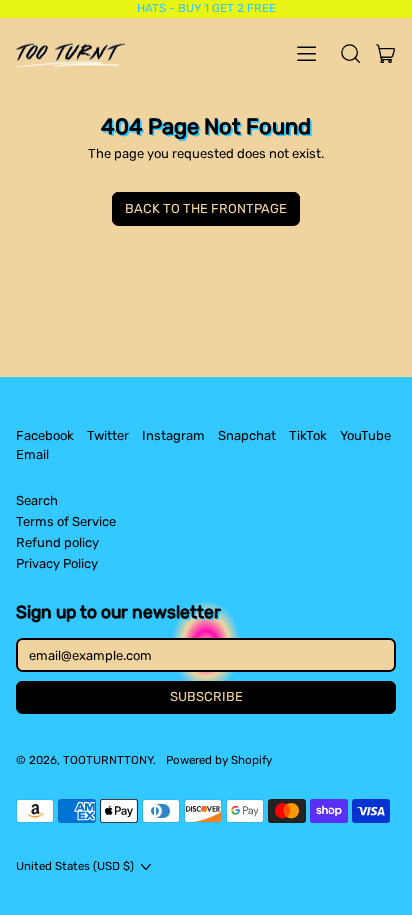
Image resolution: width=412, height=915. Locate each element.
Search (37, 500)
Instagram (173, 435)
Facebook (45, 435)
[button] (350, 53)
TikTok (308, 435)
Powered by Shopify (219, 760)
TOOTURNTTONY (108, 760)
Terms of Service (66, 521)
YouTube (365, 435)
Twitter (108, 435)
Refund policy (57, 542)
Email (32, 454)
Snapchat (247, 435)
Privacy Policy (57, 563)
